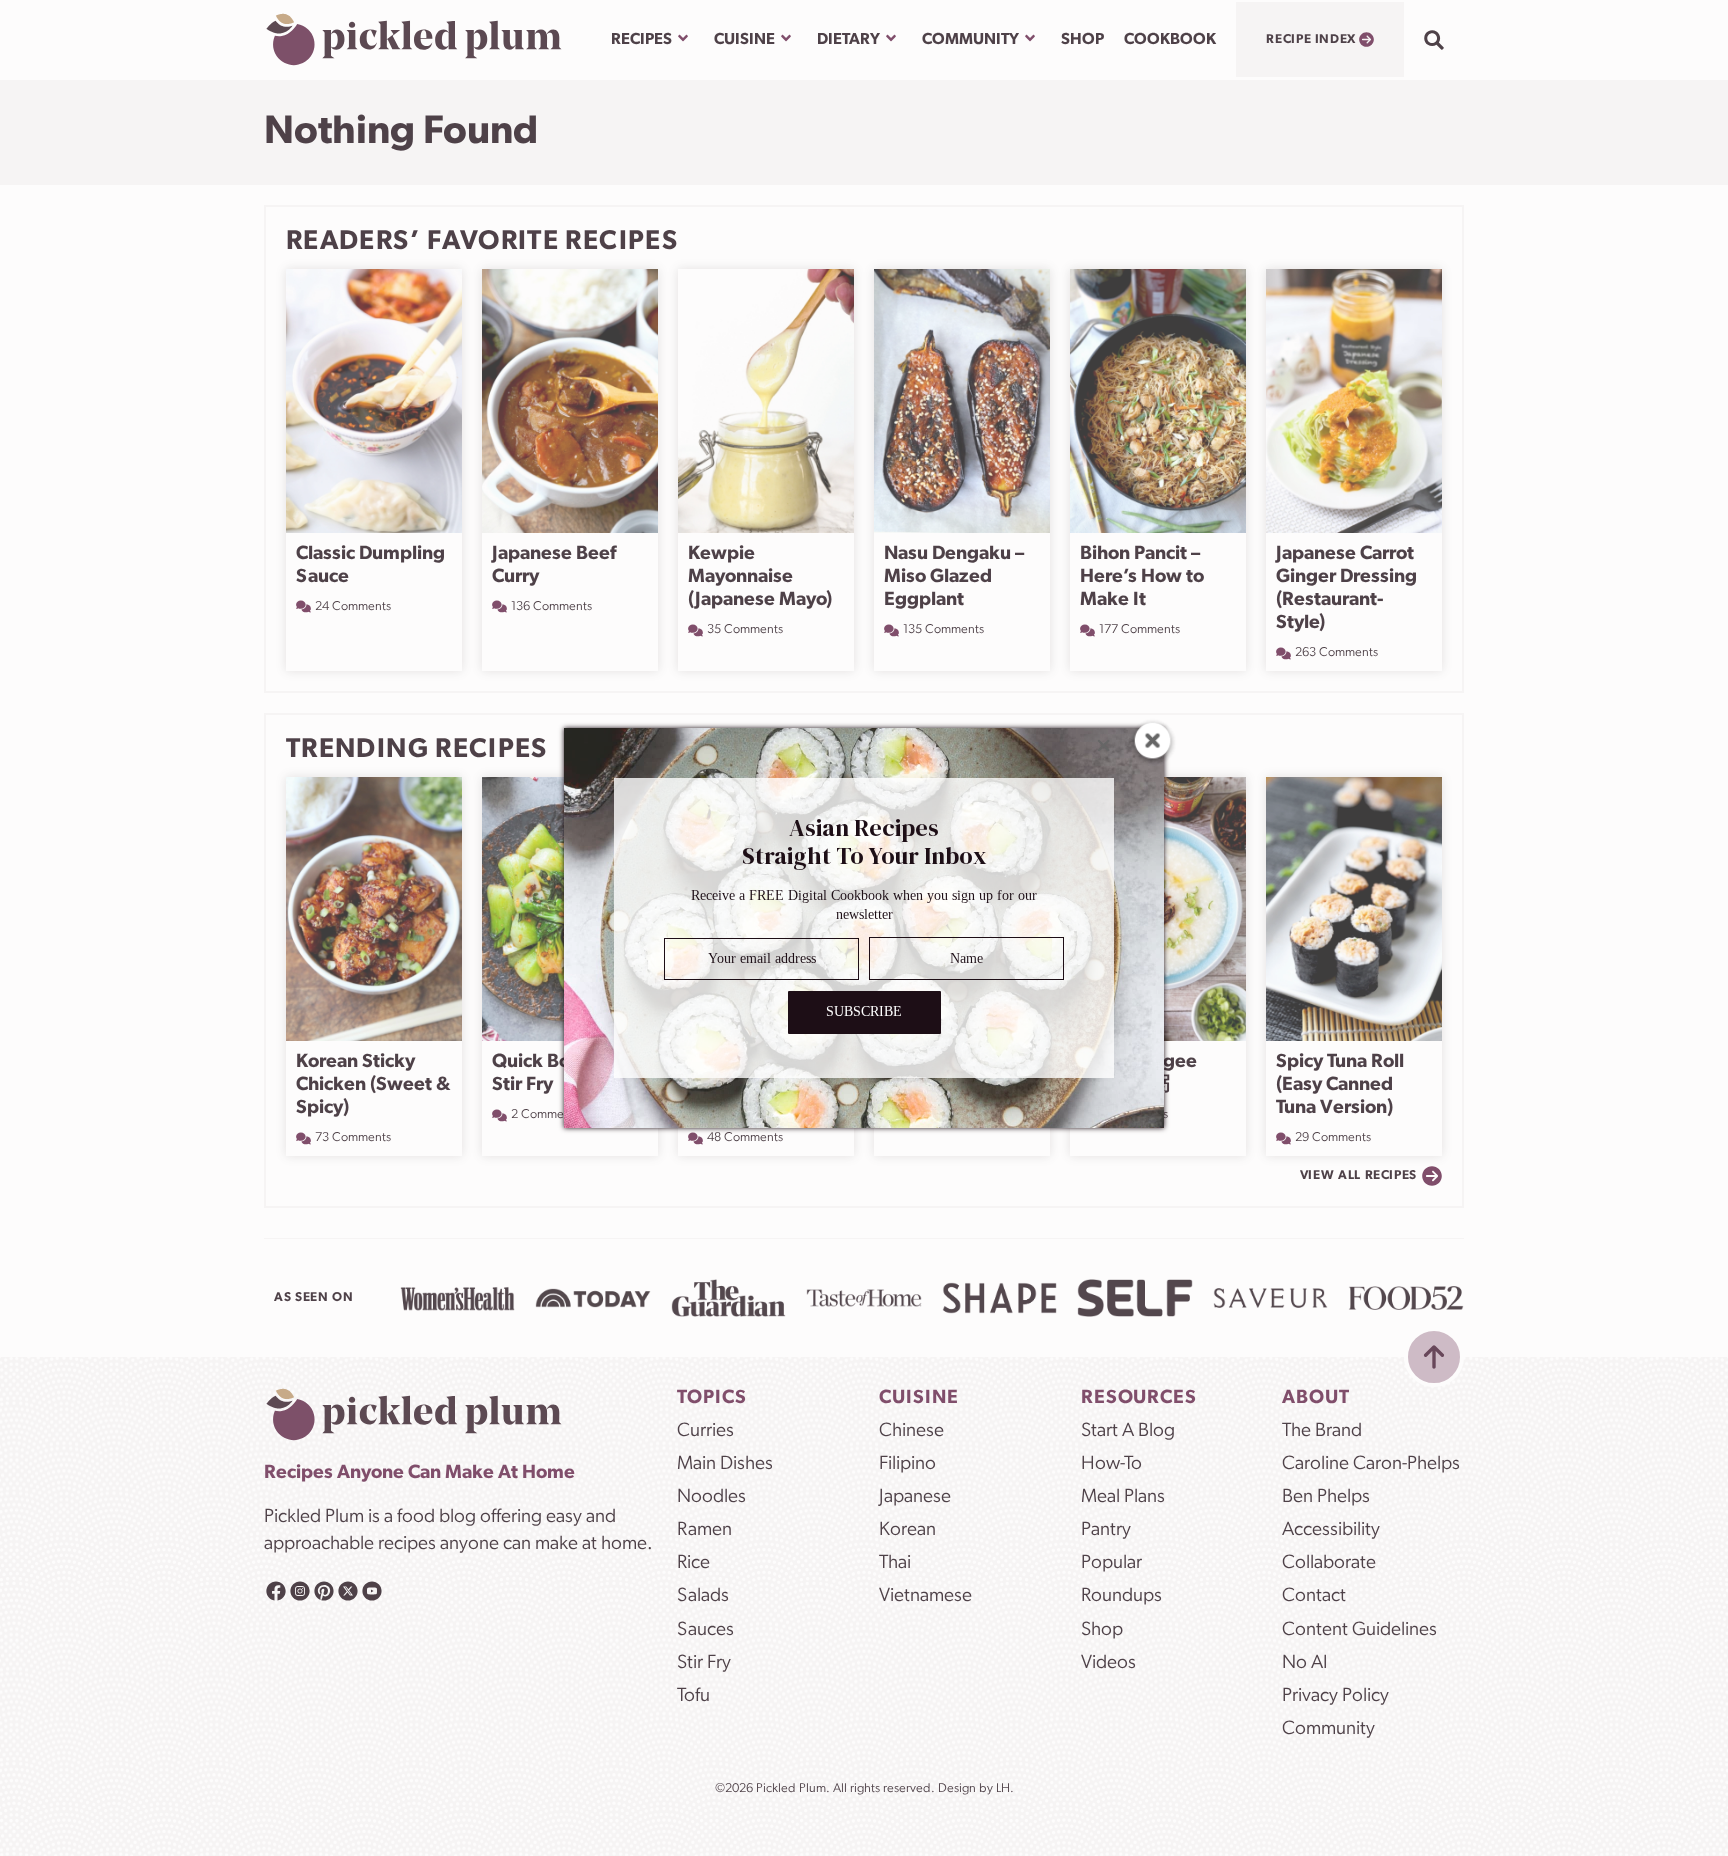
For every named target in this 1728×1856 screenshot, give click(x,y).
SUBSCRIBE (864, 1012)
